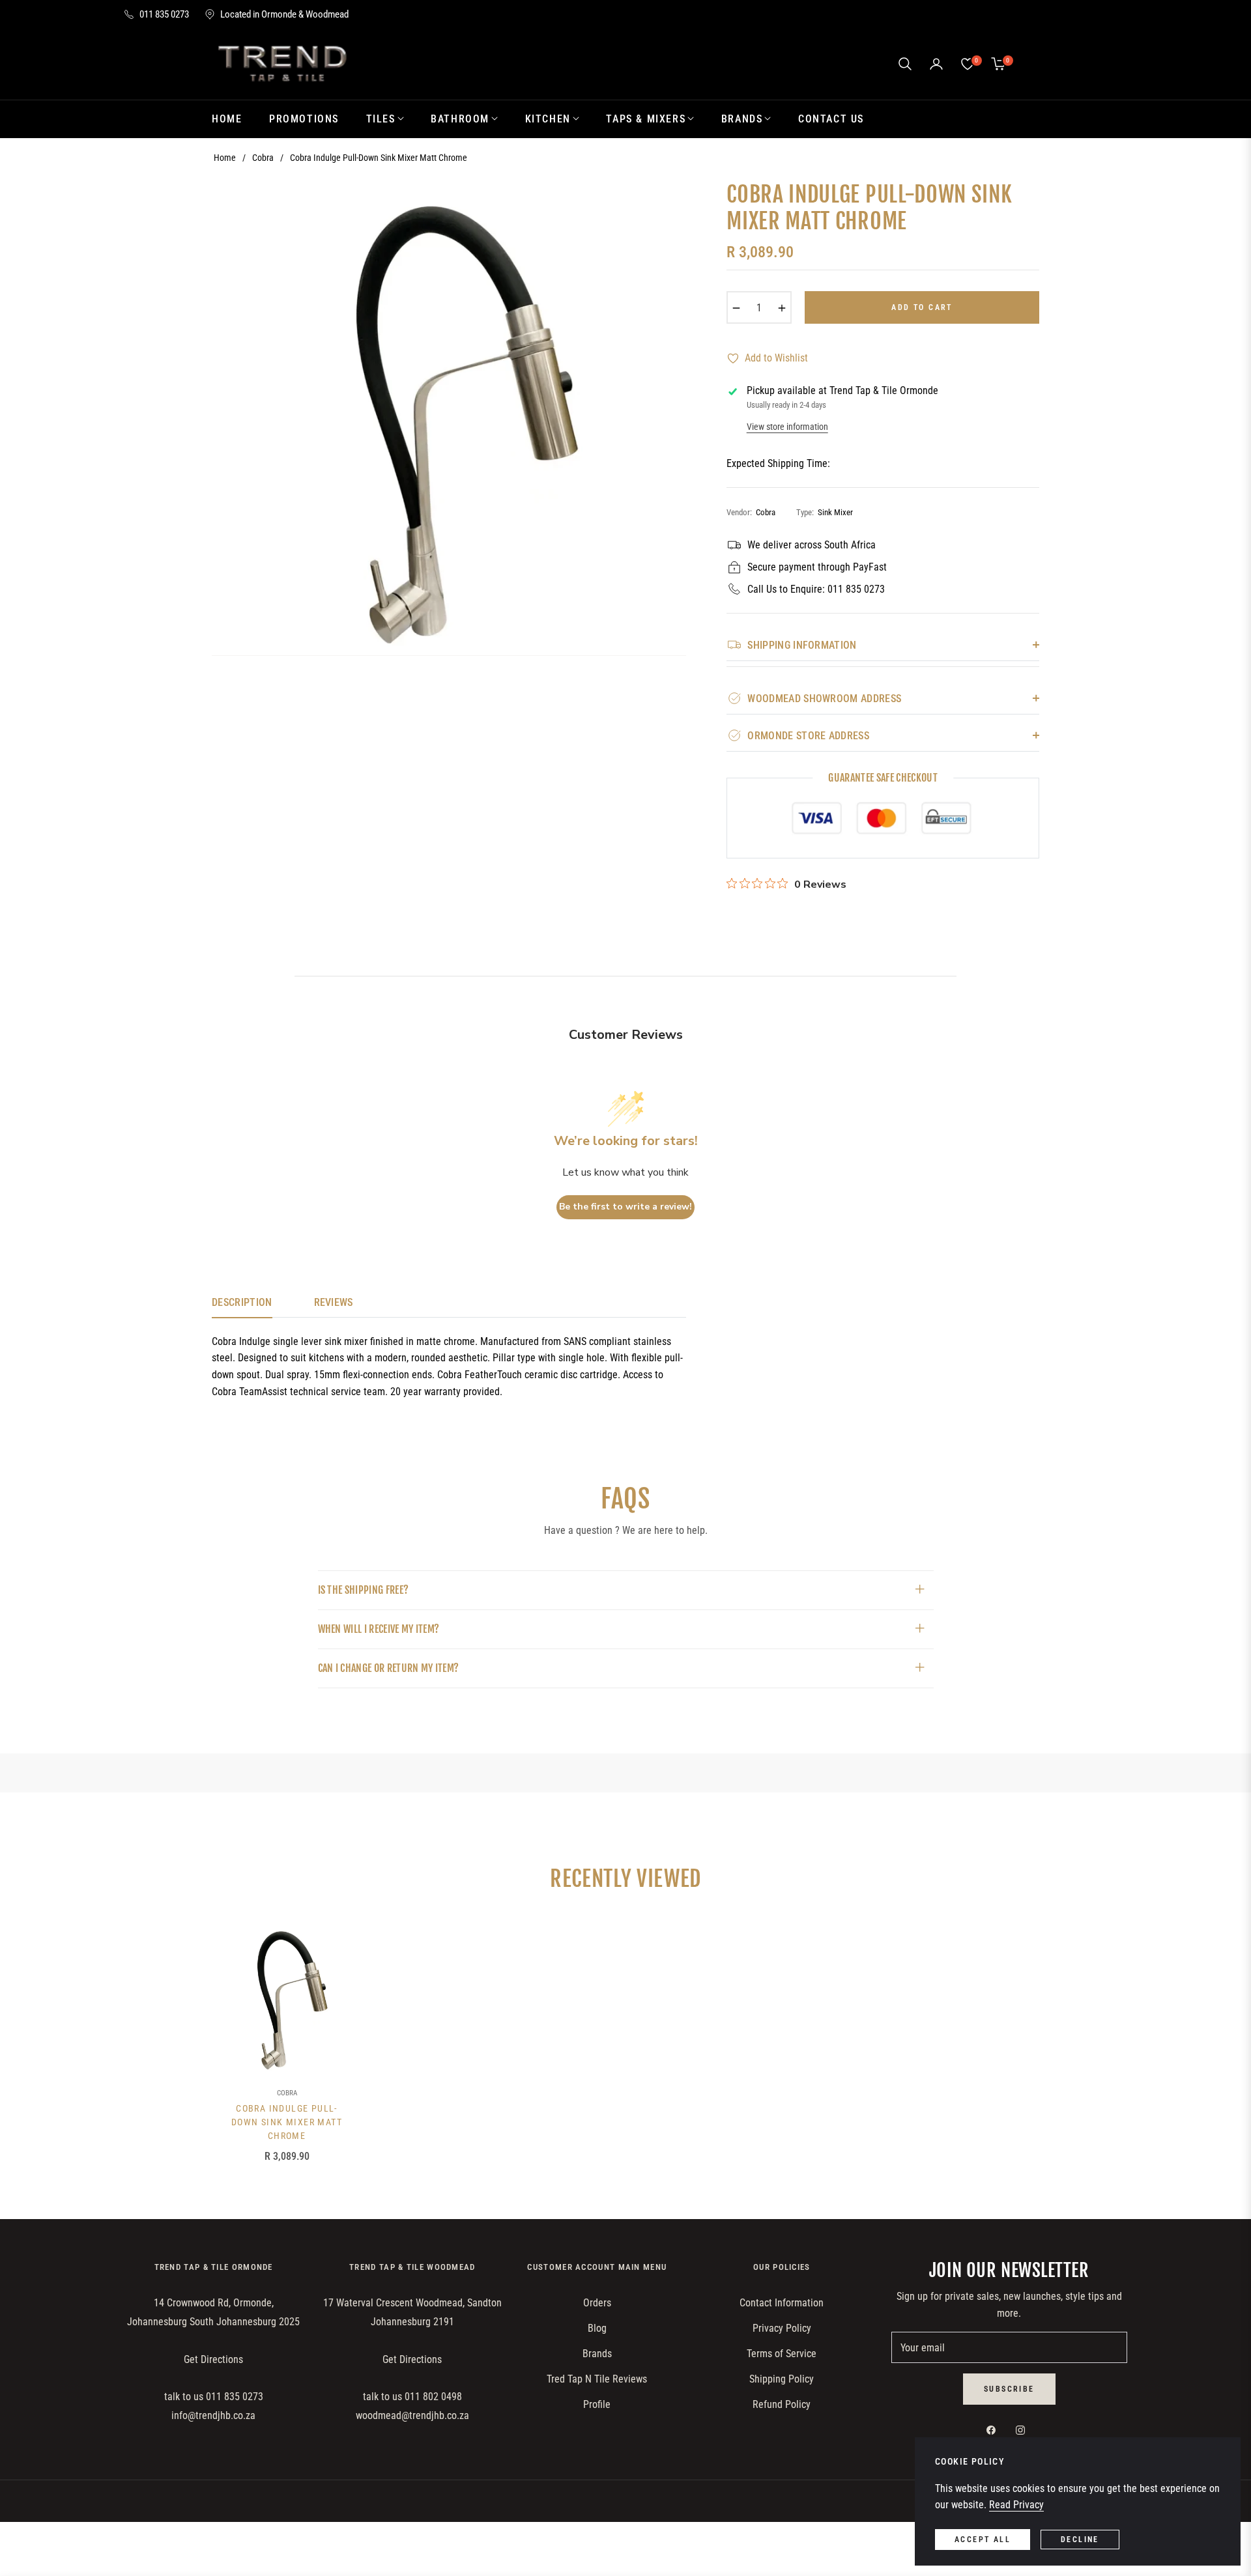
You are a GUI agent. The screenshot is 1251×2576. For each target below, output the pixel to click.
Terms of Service (782, 2354)
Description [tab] (242, 1302)
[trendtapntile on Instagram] (1024, 2430)
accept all (983, 2540)
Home (225, 158)
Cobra (263, 158)
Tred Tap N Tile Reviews (597, 2379)
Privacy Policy (782, 2328)
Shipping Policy (782, 2379)
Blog (597, 2328)
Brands (597, 2354)
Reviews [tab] (334, 1302)
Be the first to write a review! (625, 1207)
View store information (787, 427)
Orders (597, 2303)
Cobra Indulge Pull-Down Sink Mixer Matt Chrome (287, 2122)
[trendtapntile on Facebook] (994, 2430)
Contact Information (782, 2303)
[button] (905, 64)
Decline (1080, 2540)
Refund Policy (782, 2404)
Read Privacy (1016, 2505)
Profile (597, 2404)
